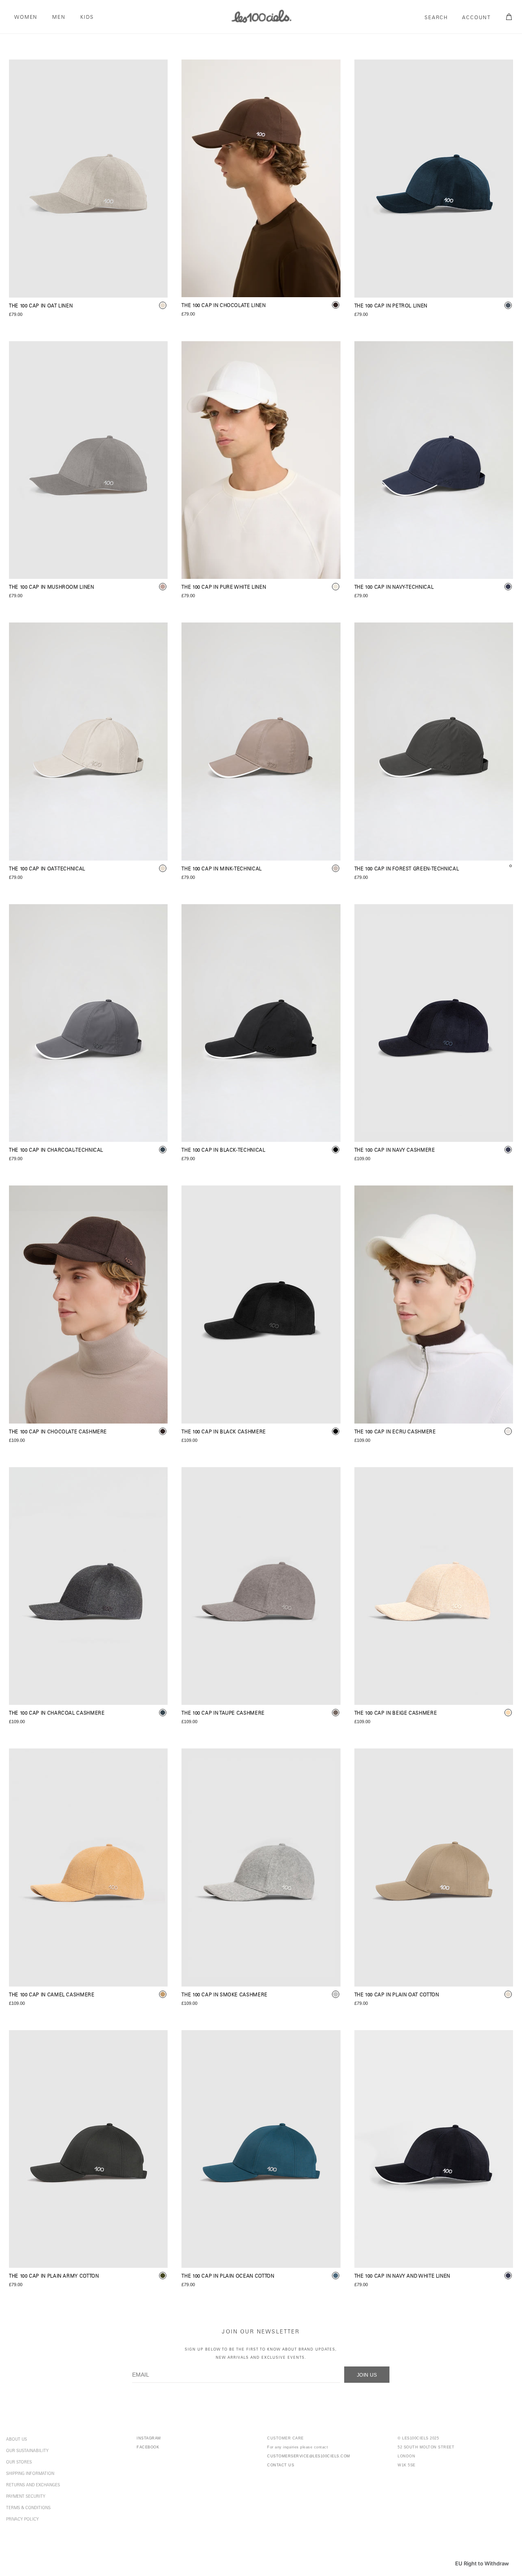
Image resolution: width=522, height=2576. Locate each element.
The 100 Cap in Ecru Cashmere (395, 1432)
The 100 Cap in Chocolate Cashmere (58, 1432)
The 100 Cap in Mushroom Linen (52, 588)
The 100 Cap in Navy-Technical (394, 588)
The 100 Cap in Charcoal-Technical (56, 1151)
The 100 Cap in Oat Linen (41, 306)
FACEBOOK (148, 2447)
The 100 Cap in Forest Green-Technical (407, 869)
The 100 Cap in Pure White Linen (224, 588)
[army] (163, 2276)
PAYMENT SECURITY (26, 2497)
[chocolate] (336, 305)
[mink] (336, 868)
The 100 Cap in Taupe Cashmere (223, 1714)
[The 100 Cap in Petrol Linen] (434, 179)
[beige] (508, 1713)
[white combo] (336, 587)
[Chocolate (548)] (261, 178)
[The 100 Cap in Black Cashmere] (261, 1305)
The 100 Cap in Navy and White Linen (402, 2277)
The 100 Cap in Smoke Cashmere (225, 1995)
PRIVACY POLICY (22, 2520)
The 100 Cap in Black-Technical (223, 1151)
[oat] (163, 305)
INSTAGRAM (149, 2438)
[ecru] (508, 1431)
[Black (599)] (261, 1023)
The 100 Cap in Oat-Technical (47, 869)
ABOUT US (17, 2440)
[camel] (163, 1994)
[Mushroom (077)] (88, 460)
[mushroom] (163, 587)
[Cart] (508, 17)
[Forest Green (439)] (434, 742)
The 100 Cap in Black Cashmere (224, 1432)
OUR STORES (19, 2463)
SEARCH (436, 18)
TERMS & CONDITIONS (28, 2508)
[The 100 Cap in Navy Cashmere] (434, 1023)
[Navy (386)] (434, 460)
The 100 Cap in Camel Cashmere (52, 1995)
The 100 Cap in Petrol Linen (391, 306)
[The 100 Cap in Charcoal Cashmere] (88, 1586)
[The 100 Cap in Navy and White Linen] (434, 2149)
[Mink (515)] (261, 742)
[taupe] (336, 1713)
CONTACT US (281, 2465)
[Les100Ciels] (261, 16)
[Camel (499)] (88, 1867)
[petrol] (508, 305)
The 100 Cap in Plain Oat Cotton (397, 1995)
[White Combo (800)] (261, 460)
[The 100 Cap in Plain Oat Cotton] (434, 1867)
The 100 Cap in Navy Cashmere (395, 1151)
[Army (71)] (88, 2149)
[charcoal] (163, 1150)
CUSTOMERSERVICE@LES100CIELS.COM (309, 2456)
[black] (336, 1150)
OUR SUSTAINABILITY (27, 2451)
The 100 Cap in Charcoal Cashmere (57, 1714)
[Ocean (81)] (261, 2149)
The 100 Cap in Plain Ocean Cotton (228, 2277)
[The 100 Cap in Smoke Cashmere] (261, 1867)
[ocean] (336, 2276)
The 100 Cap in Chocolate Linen (223, 306)
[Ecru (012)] (434, 1305)
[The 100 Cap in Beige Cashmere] (434, 1586)
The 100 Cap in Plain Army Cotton (54, 2277)
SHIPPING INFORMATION (30, 2474)
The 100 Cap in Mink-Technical (222, 869)
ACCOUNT (477, 18)
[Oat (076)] (88, 179)
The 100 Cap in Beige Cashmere (396, 1714)
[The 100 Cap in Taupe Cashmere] (261, 1586)
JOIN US (367, 2375)
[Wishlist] (154, 73)
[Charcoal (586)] (88, 1023)
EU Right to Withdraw (482, 2563)
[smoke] (336, 1994)
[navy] (508, 587)
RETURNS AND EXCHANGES (33, 2485)
